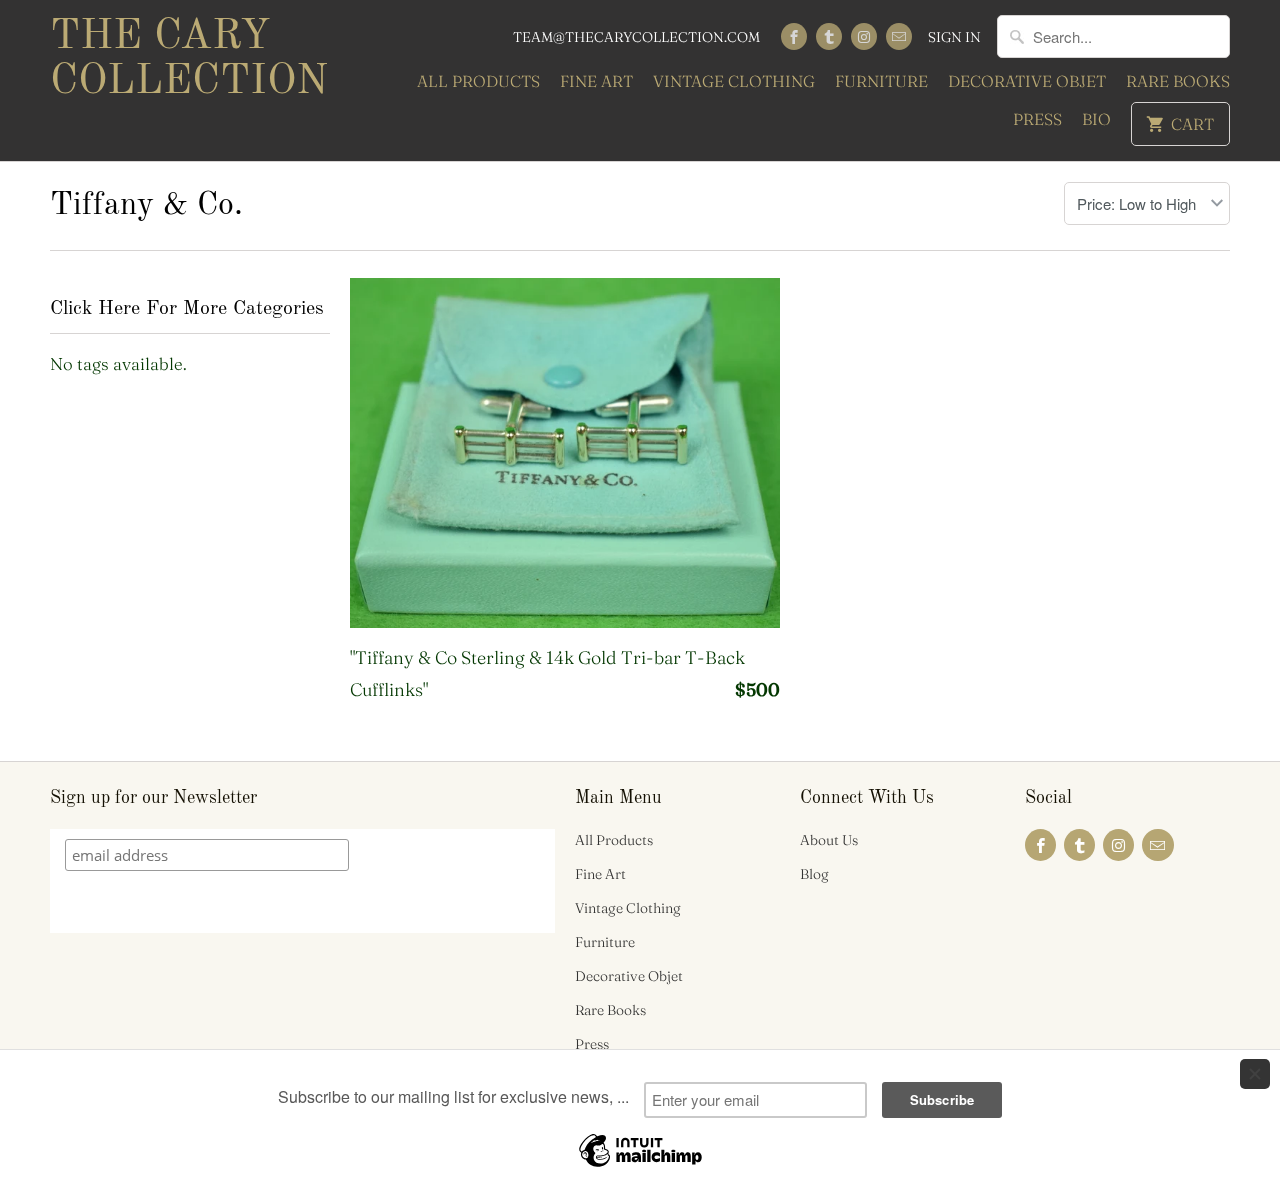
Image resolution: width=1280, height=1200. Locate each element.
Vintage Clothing (734, 81)
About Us (829, 840)
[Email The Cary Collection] (899, 36)
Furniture (881, 81)
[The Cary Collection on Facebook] (794, 36)
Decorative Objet (1027, 81)
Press (1037, 119)
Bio (1096, 119)
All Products (478, 81)
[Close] (1255, 1074)
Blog (814, 874)
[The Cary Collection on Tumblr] (829, 36)
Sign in (954, 37)
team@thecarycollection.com (636, 37)
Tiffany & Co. (146, 206)
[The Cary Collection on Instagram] (864, 36)
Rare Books (1178, 81)
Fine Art (596, 81)
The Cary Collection (189, 59)
